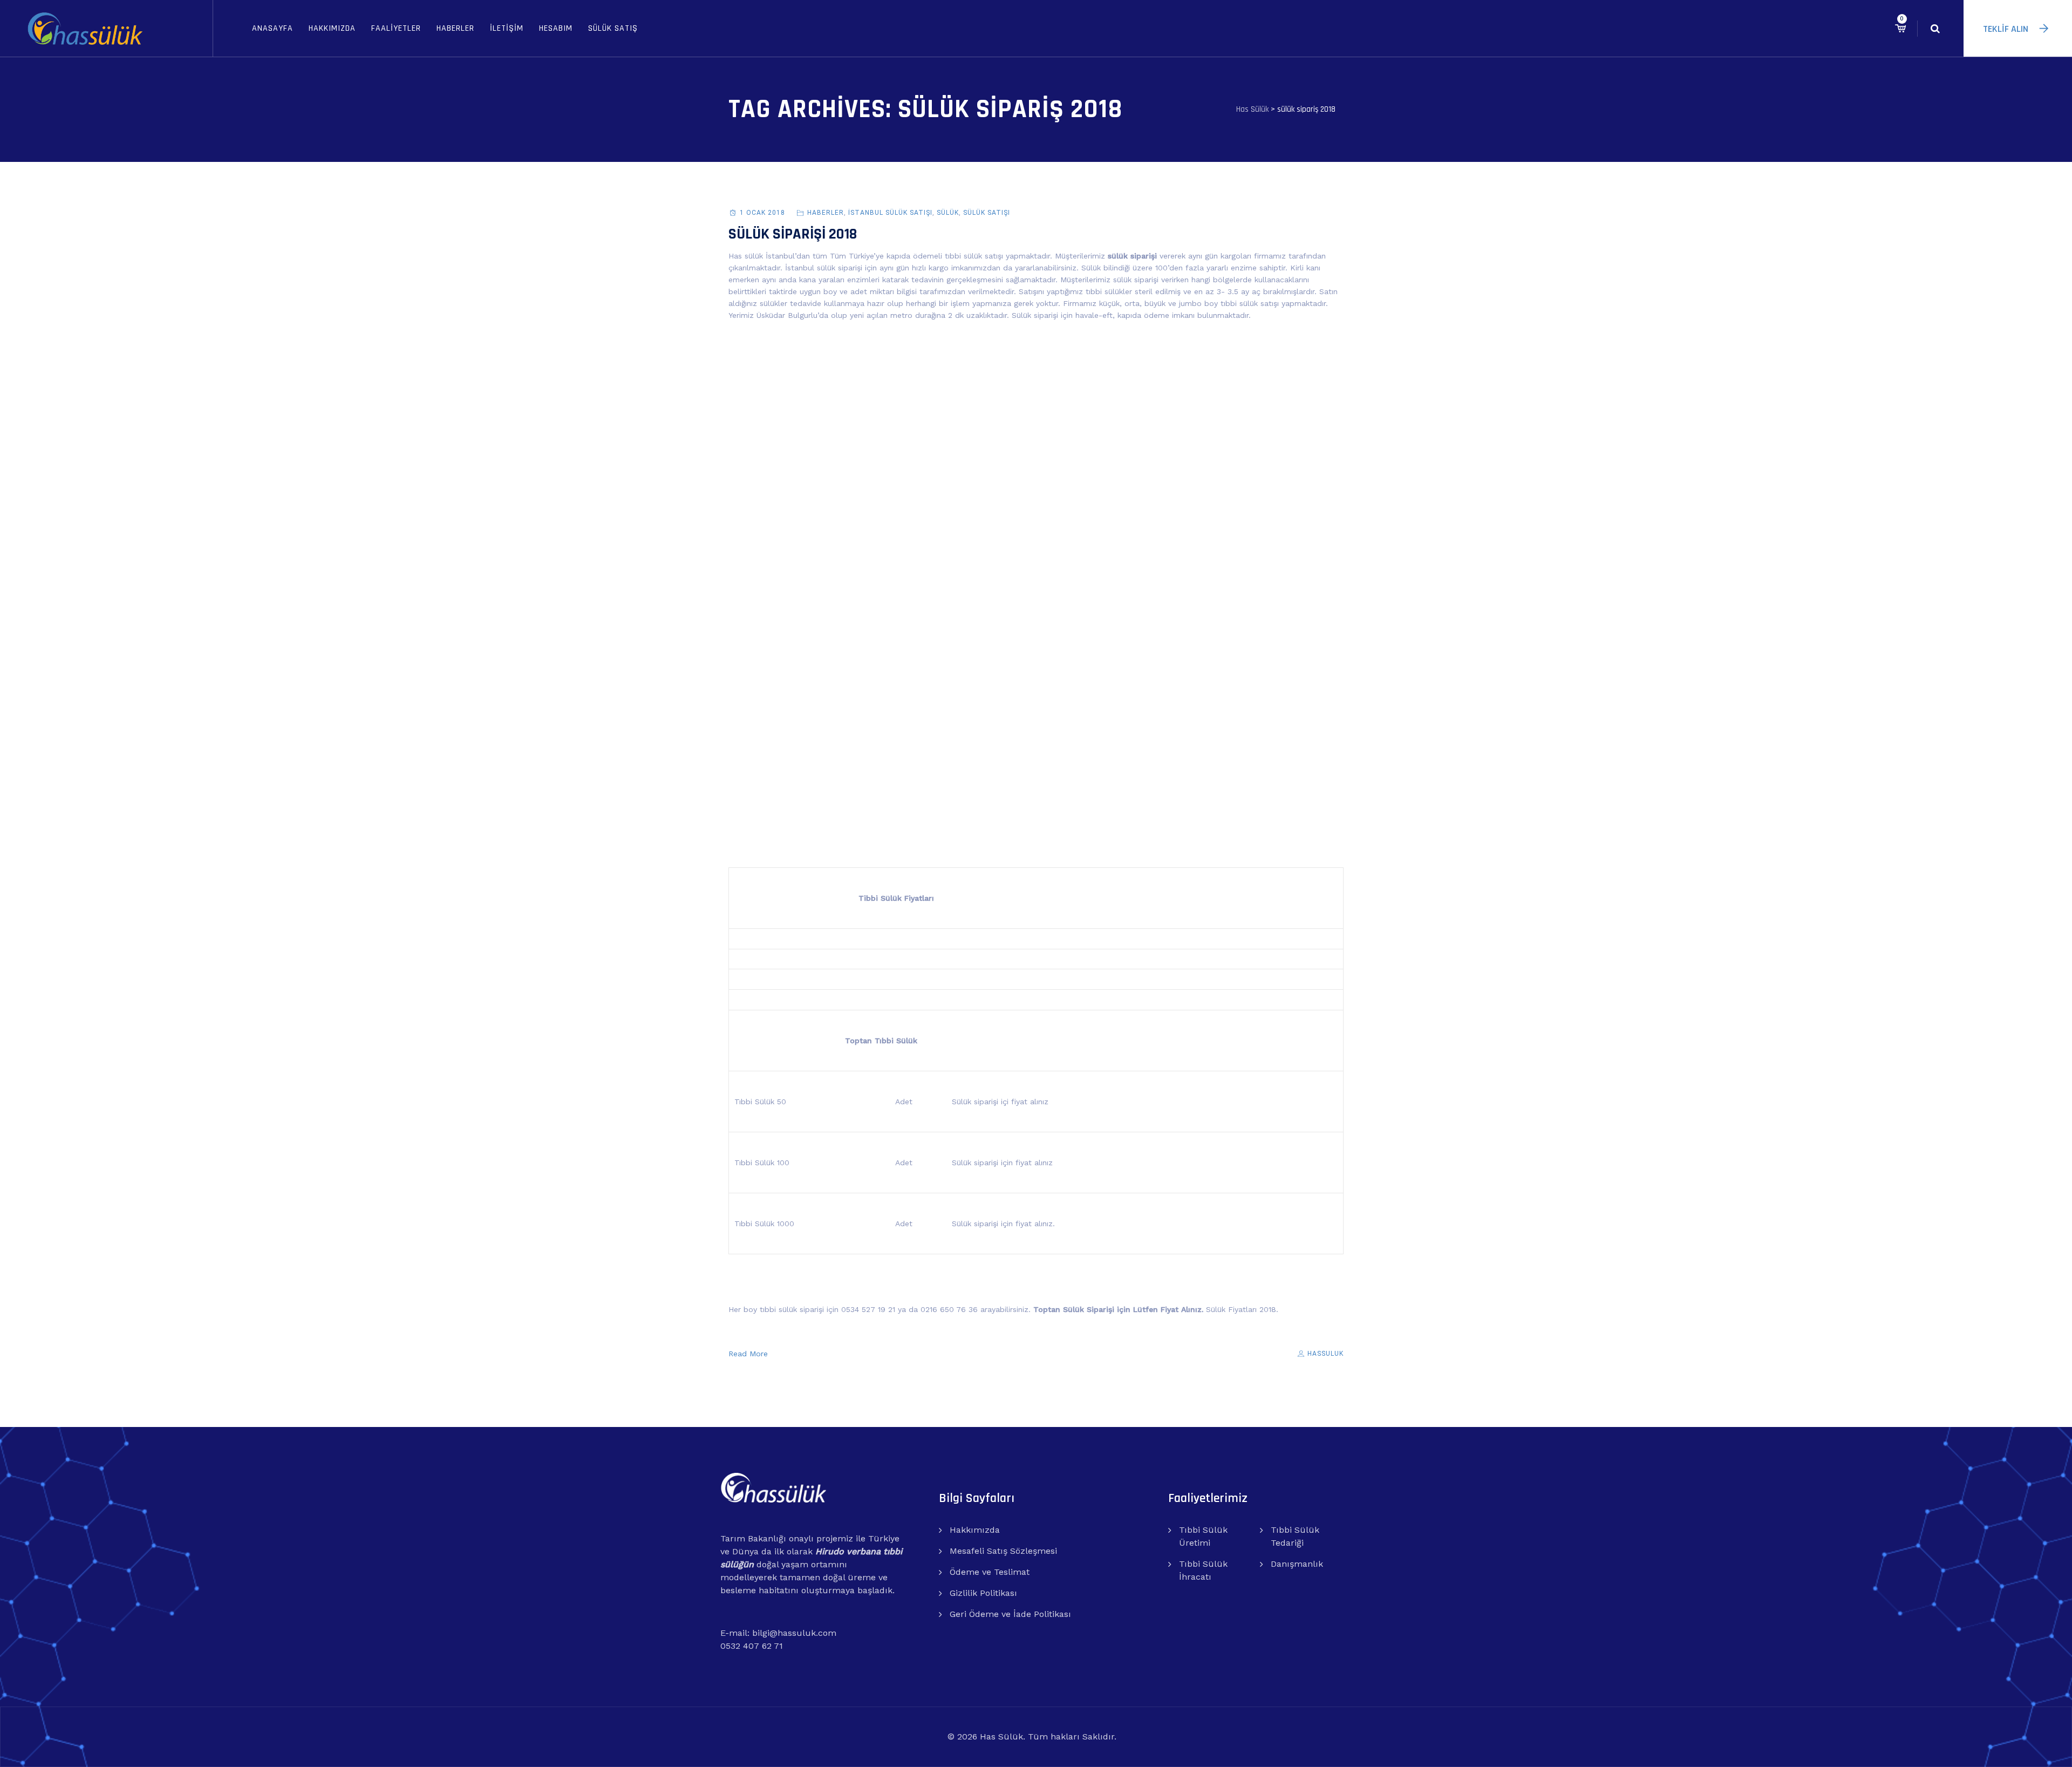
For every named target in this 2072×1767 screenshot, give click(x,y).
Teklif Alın (2006, 29)
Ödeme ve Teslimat (990, 1572)
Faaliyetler (396, 28)
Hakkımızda (332, 28)
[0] (1900, 28)
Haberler (455, 28)
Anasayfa (272, 28)
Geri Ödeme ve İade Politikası (1010, 1614)
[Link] (1935, 28)
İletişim (507, 28)
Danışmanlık (1297, 1564)
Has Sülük (1001, 1737)
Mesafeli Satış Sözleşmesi (1003, 1551)
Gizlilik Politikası (983, 1593)
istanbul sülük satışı (890, 213)
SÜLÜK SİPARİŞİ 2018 (793, 234)
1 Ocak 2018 (762, 213)
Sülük (948, 213)
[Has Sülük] (85, 28)
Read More (748, 1354)
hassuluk (1324, 1354)
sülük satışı (987, 213)
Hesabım (556, 28)
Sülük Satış (613, 28)
